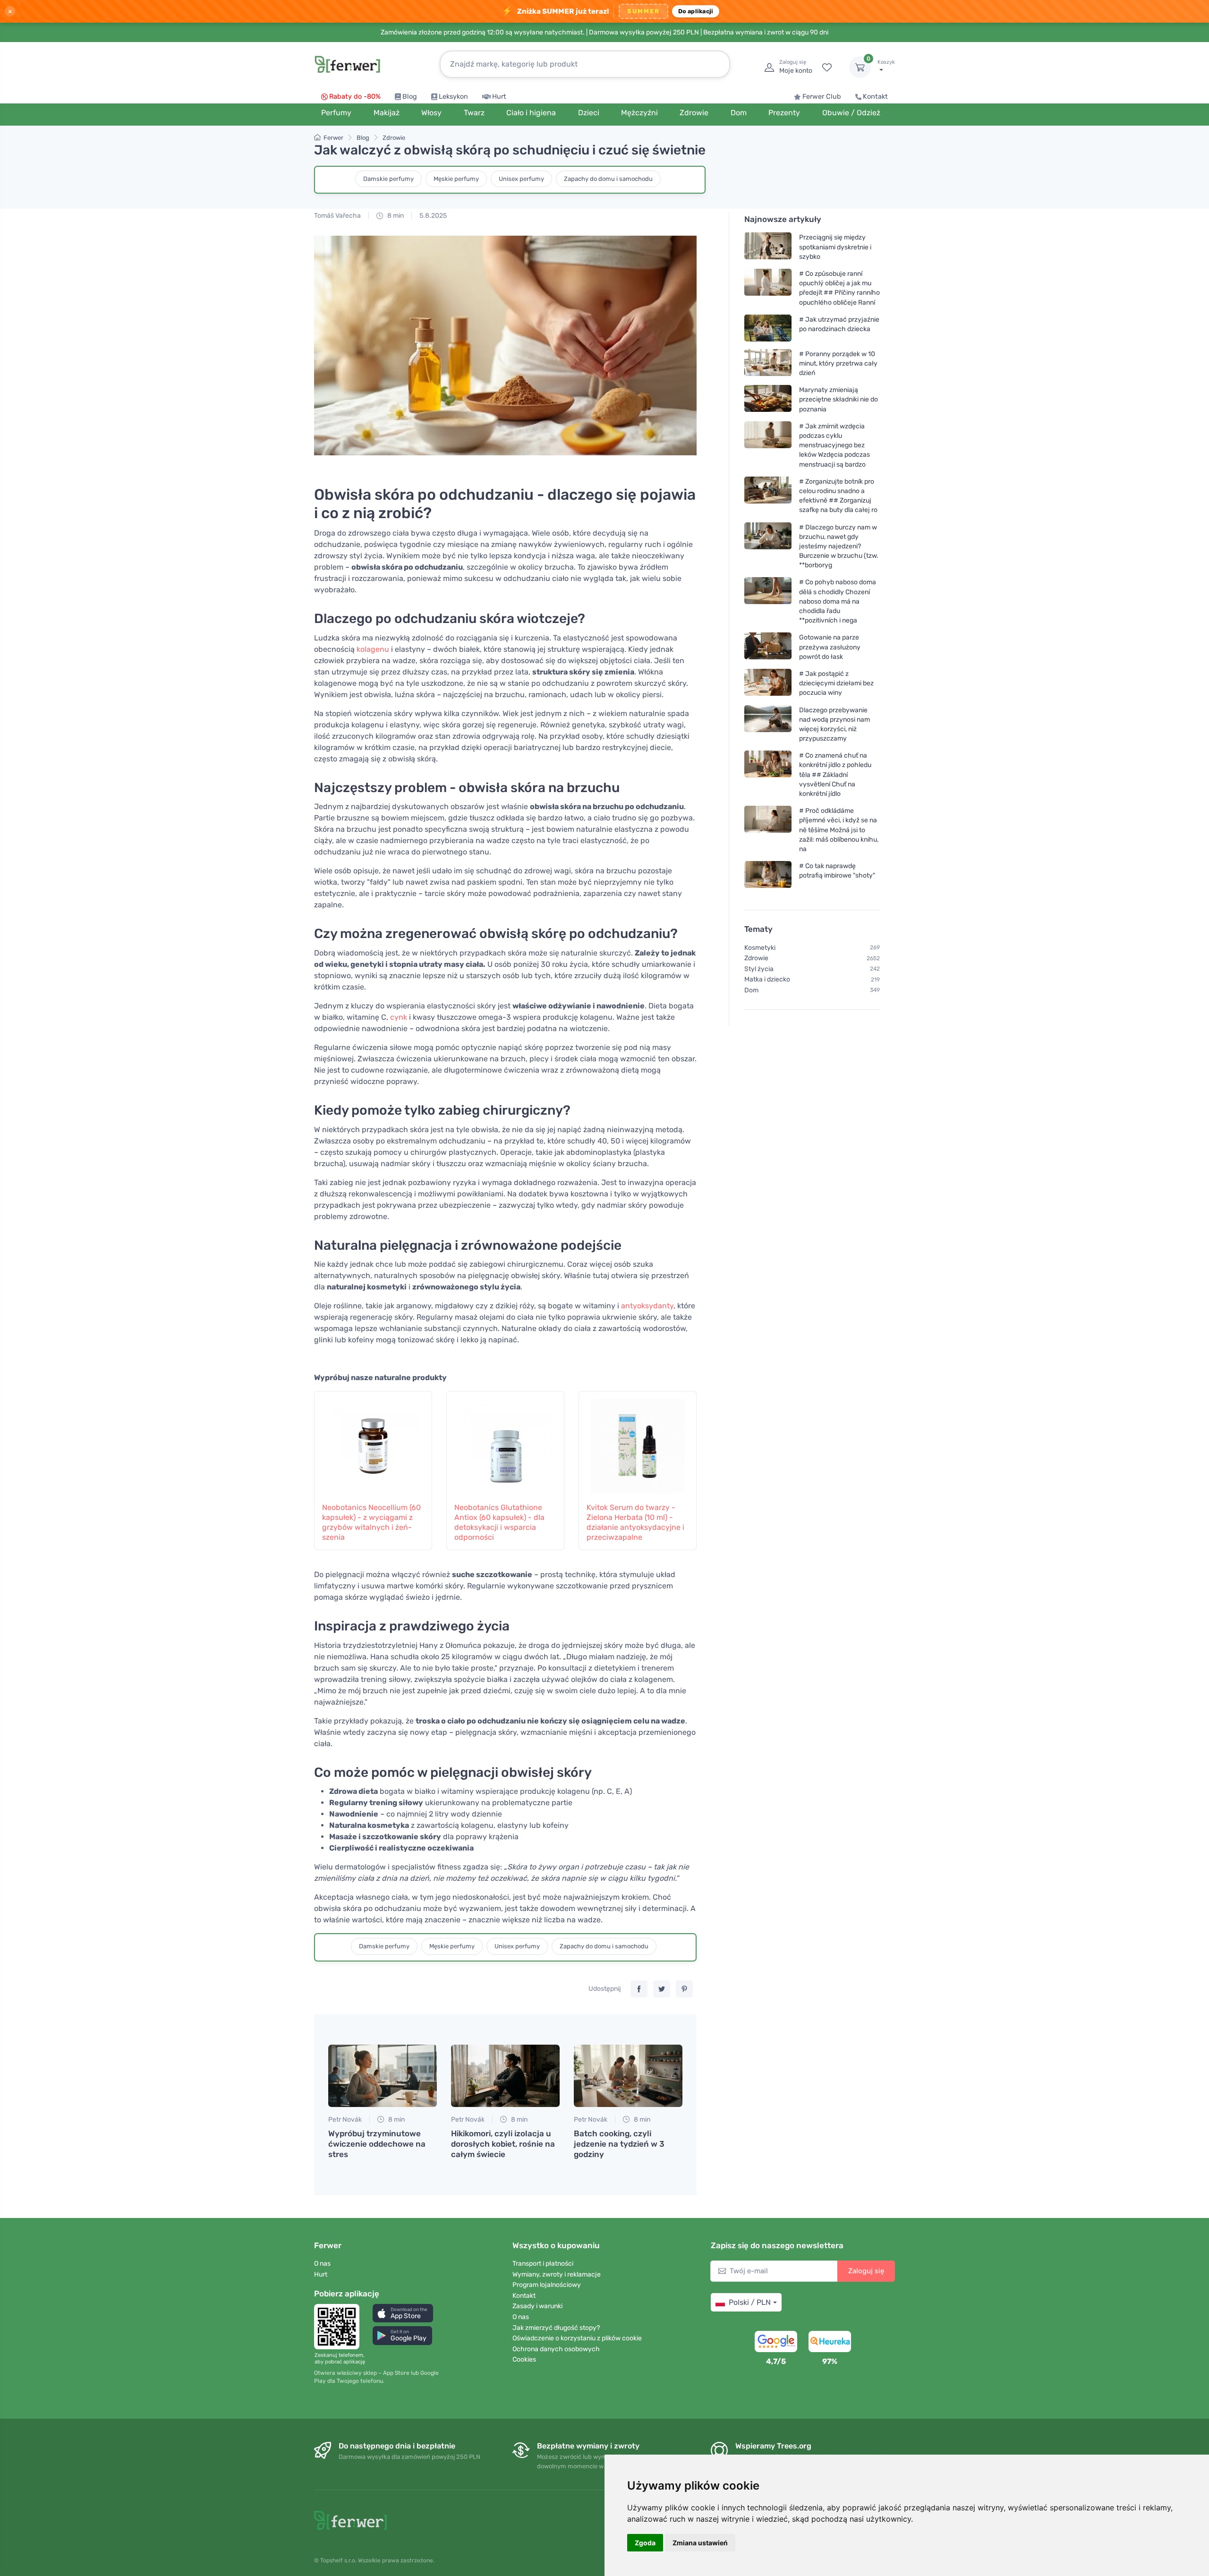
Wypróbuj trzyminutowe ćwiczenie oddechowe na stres (377, 2144)
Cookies (524, 2359)
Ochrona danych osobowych (556, 2349)
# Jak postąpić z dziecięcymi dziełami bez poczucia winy (836, 683)
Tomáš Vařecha (337, 216)
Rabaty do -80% (355, 97)
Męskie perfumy (456, 179)
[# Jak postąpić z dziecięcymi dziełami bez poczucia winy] (768, 683)
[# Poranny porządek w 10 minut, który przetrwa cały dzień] (768, 363)
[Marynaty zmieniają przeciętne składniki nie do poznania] (768, 399)
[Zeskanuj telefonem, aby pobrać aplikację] (340, 2327)
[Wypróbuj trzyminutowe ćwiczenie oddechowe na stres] (383, 2076)
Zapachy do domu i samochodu (608, 179)
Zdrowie (394, 138)
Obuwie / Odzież (851, 113)
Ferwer (333, 138)
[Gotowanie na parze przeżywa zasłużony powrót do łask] (768, 647)
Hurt (499, 97)
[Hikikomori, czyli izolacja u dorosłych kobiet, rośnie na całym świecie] (505, 2076)
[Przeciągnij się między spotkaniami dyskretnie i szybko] (768, 247)
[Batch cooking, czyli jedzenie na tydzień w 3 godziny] (628, 2076)
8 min (395, 216)
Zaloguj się (866, 2271)
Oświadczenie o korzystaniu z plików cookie (577, 2338)
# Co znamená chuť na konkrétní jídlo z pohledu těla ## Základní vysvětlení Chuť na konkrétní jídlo (835, 775)
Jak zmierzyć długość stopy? (556, 2328)
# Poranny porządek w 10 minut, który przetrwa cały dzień (838, 363)
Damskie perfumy (388, 179)
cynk (399, 1017)
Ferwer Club (822, 97)
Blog (410, 97)
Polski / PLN (750, 2302)
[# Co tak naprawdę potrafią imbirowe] (768, 874)
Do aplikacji (696, 11)
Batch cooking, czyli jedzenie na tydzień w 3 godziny (619, 2144)
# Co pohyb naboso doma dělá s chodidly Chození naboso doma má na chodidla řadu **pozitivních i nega (838, 601)
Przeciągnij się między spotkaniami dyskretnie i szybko (835, 247)
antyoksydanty (647, 1306)
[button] (403, 2313)
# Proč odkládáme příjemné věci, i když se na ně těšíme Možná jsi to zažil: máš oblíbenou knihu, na (839, 830)
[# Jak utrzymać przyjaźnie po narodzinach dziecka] (768, 328)
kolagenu (373, 649)
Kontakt (875, 97)
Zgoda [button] (645, 2543)
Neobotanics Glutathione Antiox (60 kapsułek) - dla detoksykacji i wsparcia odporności (499, 1522)
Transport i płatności (543, 2264)
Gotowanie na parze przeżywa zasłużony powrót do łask (830, 647)
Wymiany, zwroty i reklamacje (557, 2274)
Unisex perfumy (521, 179)
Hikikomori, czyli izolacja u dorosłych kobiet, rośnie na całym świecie (503, 2144)
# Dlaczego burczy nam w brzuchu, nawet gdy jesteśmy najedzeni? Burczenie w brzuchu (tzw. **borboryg (839, 546)
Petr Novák (345, 2120)
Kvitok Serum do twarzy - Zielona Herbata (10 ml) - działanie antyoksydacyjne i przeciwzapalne (635, 1522)
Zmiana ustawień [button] (700, 2543)
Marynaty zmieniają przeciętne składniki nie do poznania (839, 399)
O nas (322, 2264)
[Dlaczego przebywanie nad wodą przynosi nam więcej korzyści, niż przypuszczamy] (768, 724)
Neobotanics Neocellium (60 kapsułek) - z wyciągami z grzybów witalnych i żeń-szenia (371, 1522)
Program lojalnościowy (547, 2285)
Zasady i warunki (537, 2306)
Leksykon (453, 97)
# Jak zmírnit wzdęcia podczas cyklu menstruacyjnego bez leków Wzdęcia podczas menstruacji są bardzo (834, 445)
